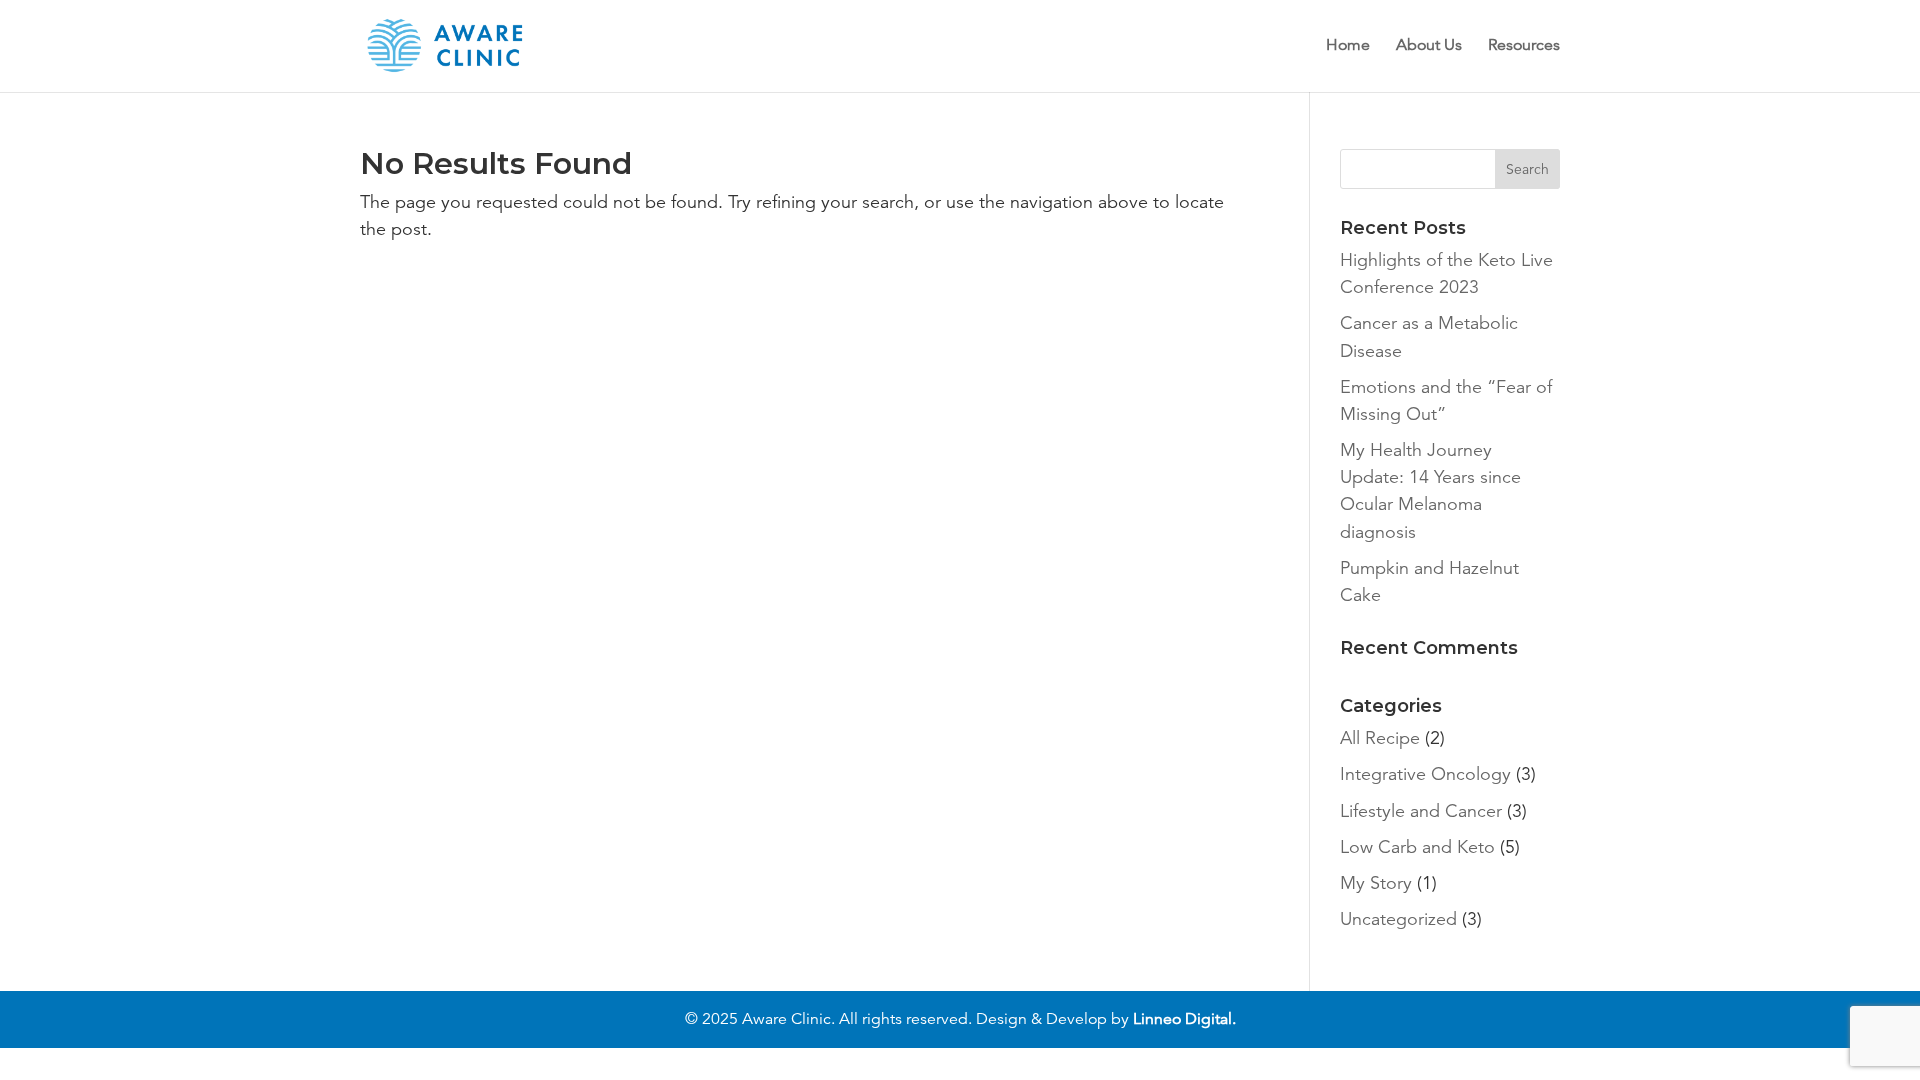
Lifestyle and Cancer (1421, 811)
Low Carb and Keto (1417, 847)
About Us (1429, 46)
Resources (1524, 46)
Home (1348, 46)
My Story (1376, 883)
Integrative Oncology (1425, 774)
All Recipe (1380, 738)
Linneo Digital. (1184, 1019)
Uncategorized (1398, 919)
